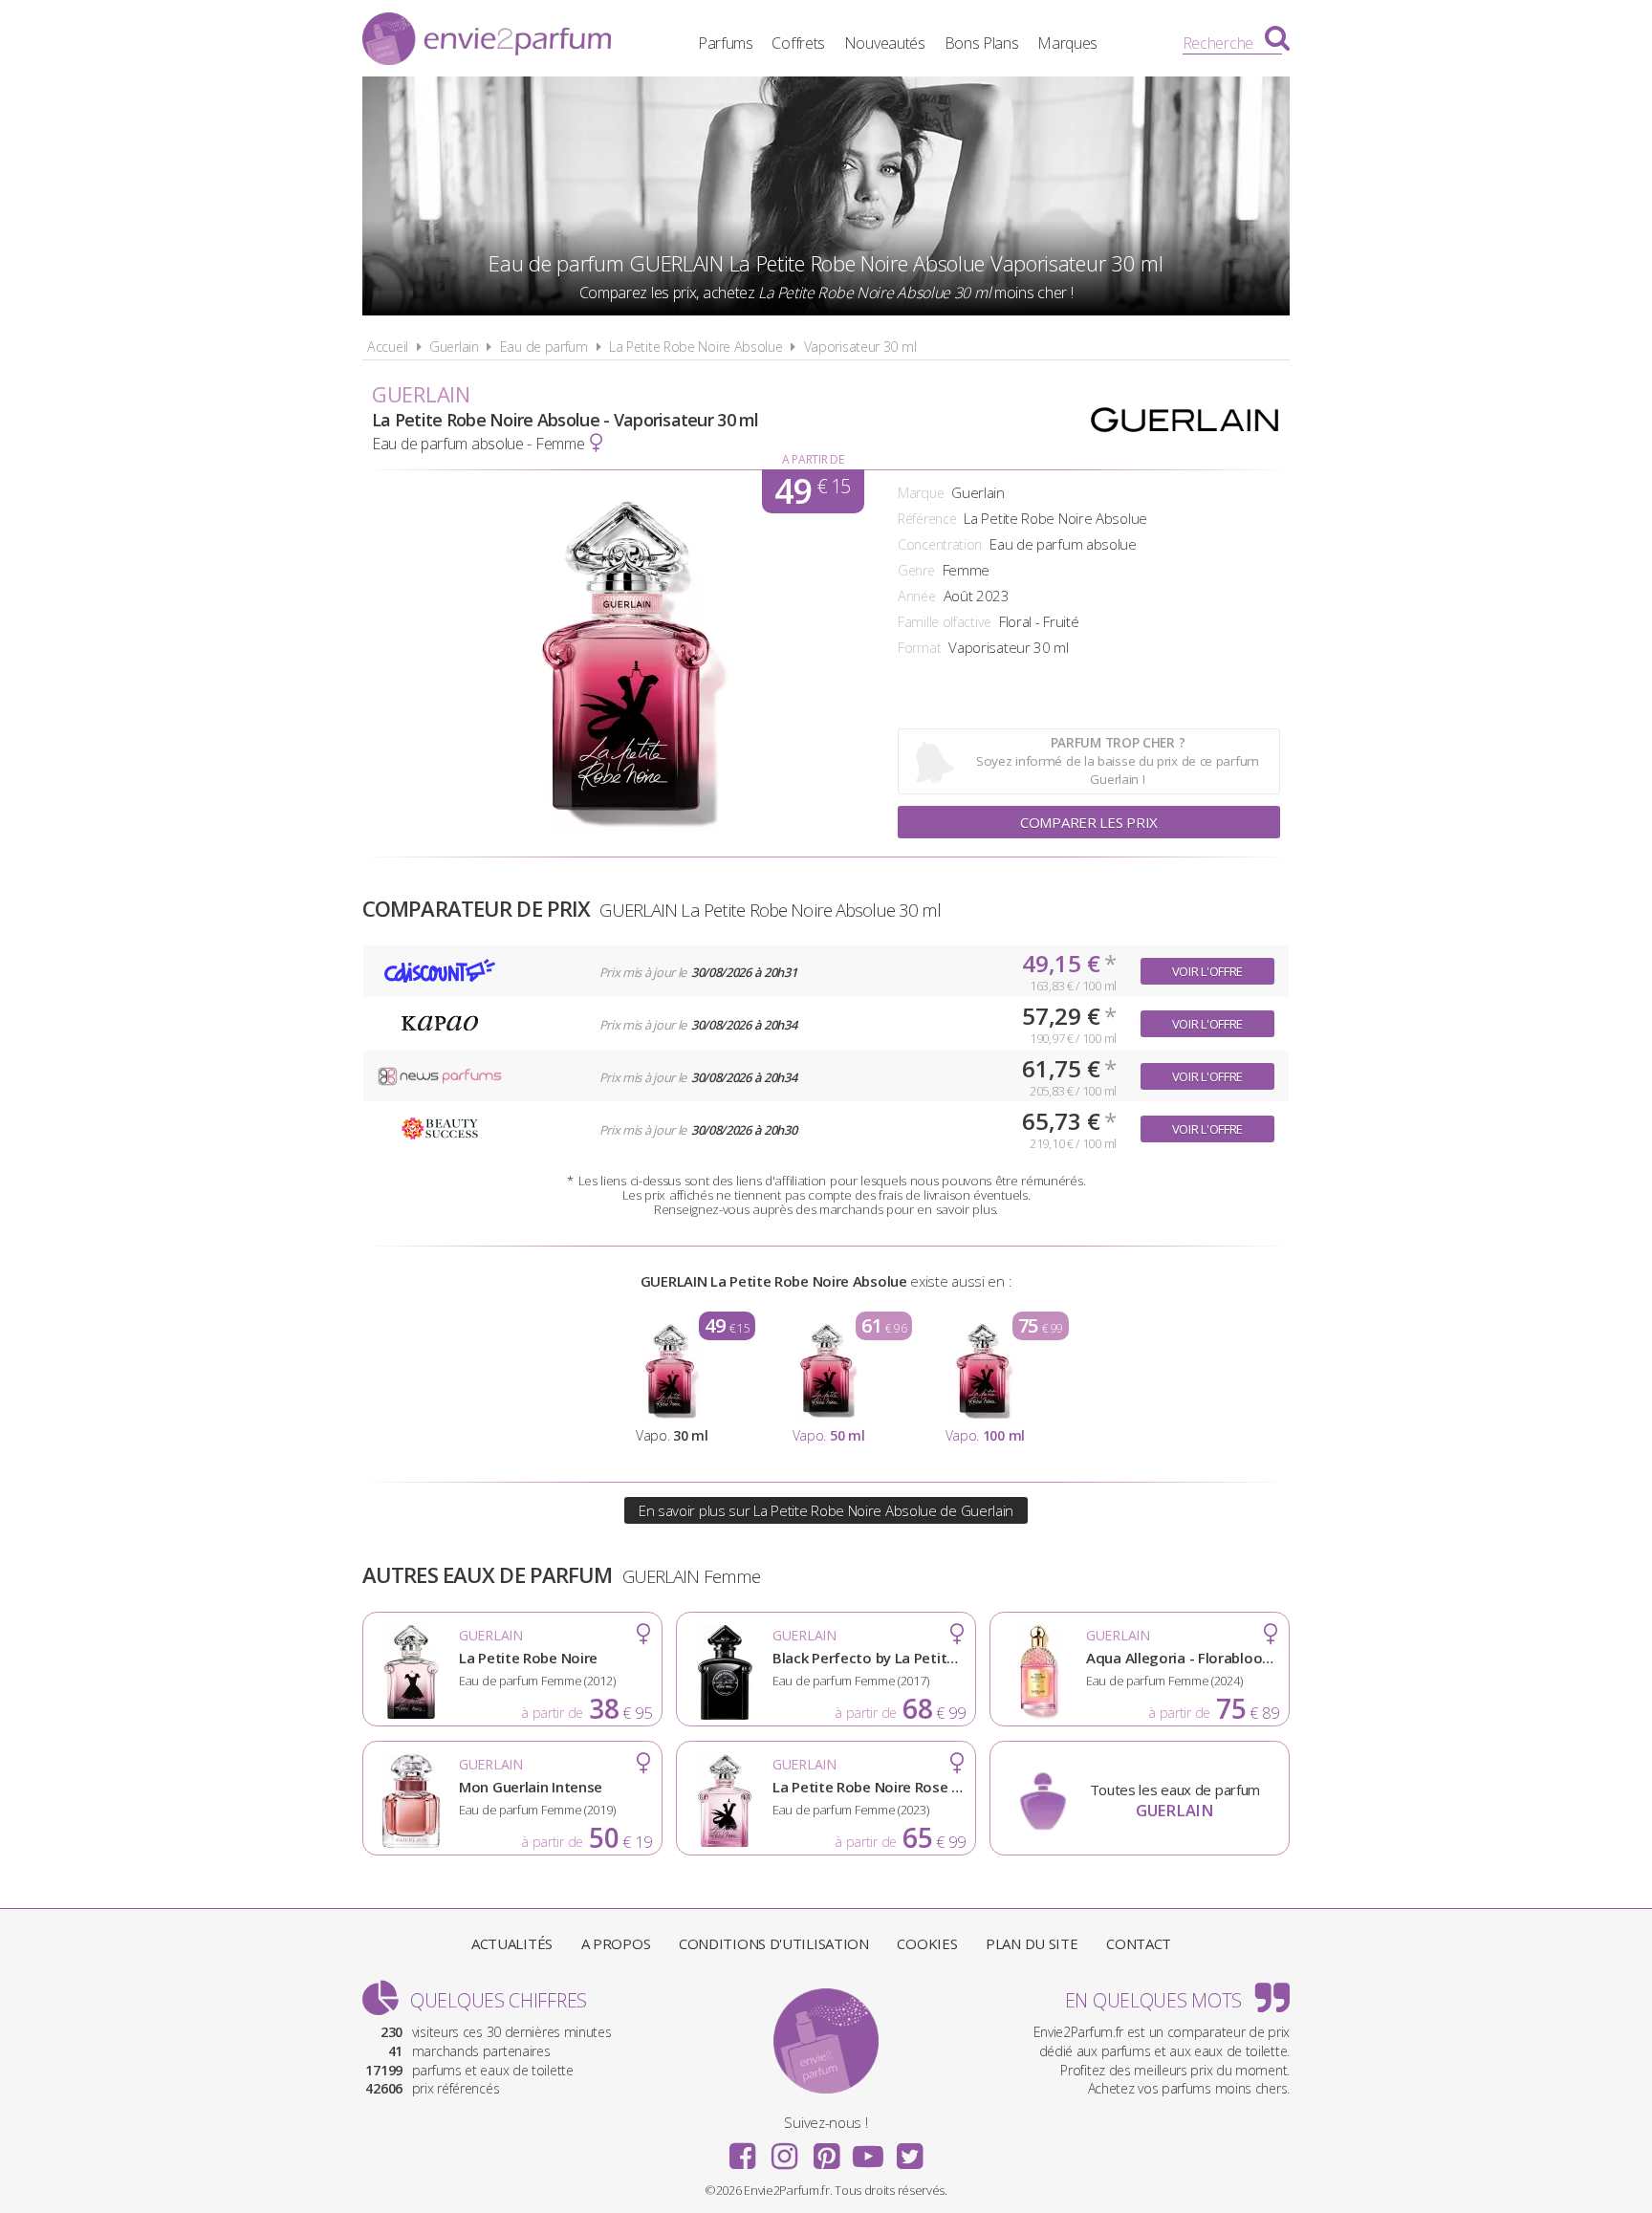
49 (812, 491)
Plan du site (1032, 1943)
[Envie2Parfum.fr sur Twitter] (909, 2150)
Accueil (388, 347)
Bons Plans (982, 43)
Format (919, 648)
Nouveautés (885, 43)
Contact (1139, 1943)
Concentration (940, 544)
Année (917, 596)
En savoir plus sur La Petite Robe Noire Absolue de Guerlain (826, 1510)
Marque (921, 493)
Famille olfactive (945, 622)
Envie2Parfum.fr (487, 41)
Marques (1067, 43)
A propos (616, 1943)
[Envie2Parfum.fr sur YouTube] (868, 2150)
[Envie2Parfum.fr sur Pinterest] (826, 2150)
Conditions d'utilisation (774, 1943)
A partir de (813, 459)
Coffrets (798, 43)
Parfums (726, 43)
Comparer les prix (1089, 822)
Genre (916, 570)
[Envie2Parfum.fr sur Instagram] (784, 2150)
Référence (927, 519)
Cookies (927, 1943)
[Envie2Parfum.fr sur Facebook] (743, 2150)
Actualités (512, 1943)
